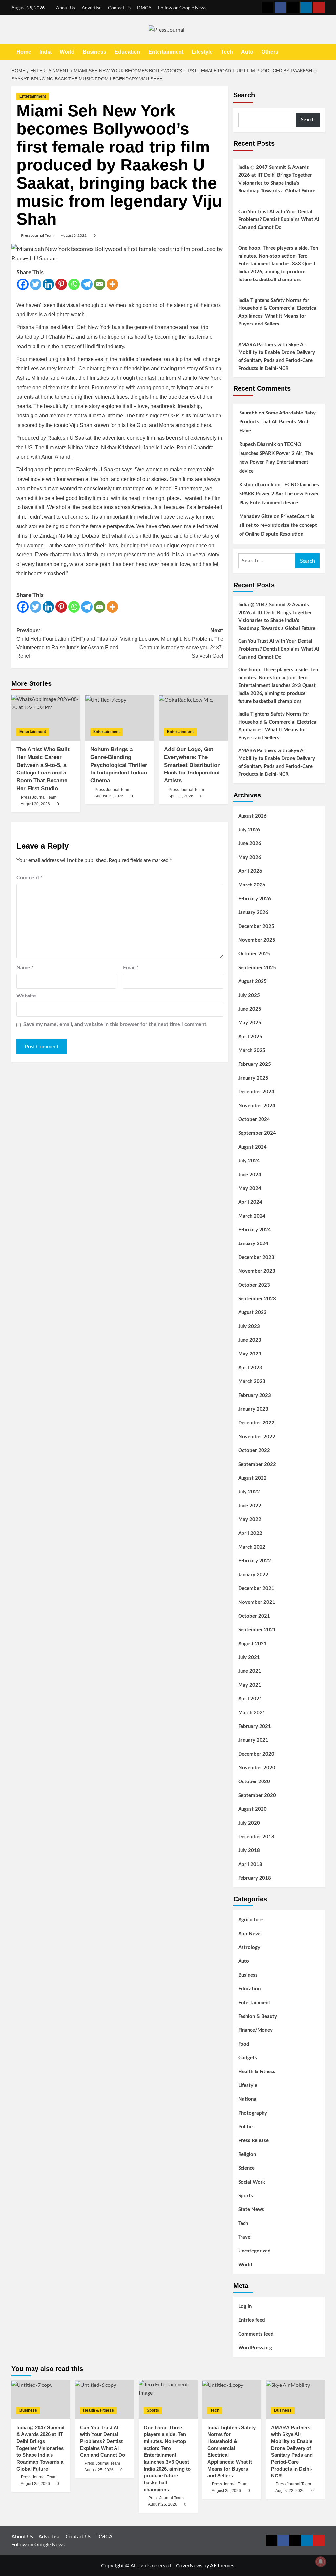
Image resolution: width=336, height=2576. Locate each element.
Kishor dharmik (256, 485)
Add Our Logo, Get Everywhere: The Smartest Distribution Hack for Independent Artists (192, 765)
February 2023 (255, 1395)
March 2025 (252, 1051)
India (45, 52)
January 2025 (253, 1078)
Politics (246, 2127)
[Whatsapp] (74, 284)
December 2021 (256, 1589)
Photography (253, 2113)
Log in (245, 2307)
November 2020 (257, 1768)
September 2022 (257, 1464)
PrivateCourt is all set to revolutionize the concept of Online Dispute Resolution (278, 525)
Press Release (253, 2141)
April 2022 (250, 1533)
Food (244, 2044)
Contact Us (119, 7)
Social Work (252, 2182)
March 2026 (252, 885)
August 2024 (252, 1147)
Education (127, 52)
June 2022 (250, 1506)
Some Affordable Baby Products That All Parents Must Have (277, 422)
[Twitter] (36, 284)
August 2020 (252, 1809)
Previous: (67, 643)
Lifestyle (202, 52)
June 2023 (250, 1340)
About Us (66, 7)
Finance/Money (255, 2030)
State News (251, 2210)
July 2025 (249, 995)
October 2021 (254, 1616)
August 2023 (252, 1313)
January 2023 (253, 1409)
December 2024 (256, 1092)
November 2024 (257, 1106)
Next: (172, 643)
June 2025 (250, 1009)
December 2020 (256, 1754)
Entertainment (166, 52)
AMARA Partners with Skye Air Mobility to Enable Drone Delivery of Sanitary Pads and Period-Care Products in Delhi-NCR (277, 357)
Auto (247, 52)
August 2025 (252, 982)
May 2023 (250, 1354)
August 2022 (252, 1478)
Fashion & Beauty (258, 2016)
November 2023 (257, 1271)
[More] (112, 284)
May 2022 (250, 1520)
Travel (245, 2237)
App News (250, 1934)
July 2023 (249, 1326)
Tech (227, 52)
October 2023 (254, 1285)
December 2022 (256, 1423)
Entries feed (252, 2320)
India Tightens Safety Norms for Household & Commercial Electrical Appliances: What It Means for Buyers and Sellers (278, 312)
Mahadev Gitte (256, 516)
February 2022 (255, 1561)
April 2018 (250, 1864)
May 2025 (250, 1023)
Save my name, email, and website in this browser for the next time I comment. (115, 1024)
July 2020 (249, 1823)
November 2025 (257, 940)
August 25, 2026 (35, 2484)
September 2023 (257, 1299)
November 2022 (257, 1437)
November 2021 (257, 1602)
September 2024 (257, 1133)
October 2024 (254, 1120)
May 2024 (250, 1188)
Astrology (249, 1948)
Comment (30, 878)
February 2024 (255, 1230)
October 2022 (254, 1451)
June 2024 (250, 1175)
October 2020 (254, 1782)
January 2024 (253, 1244)
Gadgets (248, 2058)
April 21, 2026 (181, 796)
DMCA (144, 7)
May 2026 (250, 857)
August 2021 (252, 1644)
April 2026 (250, 871)
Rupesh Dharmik (258, 445)
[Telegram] (87, 284)
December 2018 (256, 1837)
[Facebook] (23, 284)
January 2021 (253, 1740)
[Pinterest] (61, 284)
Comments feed (256, 2334)
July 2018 (249, 1851)
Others (270, 52)
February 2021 (255, 1726)
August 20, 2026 (35, 804)
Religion (247, 2154)
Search (244, 95)
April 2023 (250, 1368)
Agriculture (251, 1920)
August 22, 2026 (290, 2491)
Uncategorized (254, 2251)
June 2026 (250, 844)
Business (94, 52)
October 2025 (254, 954)
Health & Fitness (257, 2072)
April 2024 (250, 1202)
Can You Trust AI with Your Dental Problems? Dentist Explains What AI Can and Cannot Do (279, 220)
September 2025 (257, 968)
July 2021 (249, 1658)
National (248, 2099)
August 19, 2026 (109, 796)
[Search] (321, 52)
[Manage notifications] (321, 2562)
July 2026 (249, 830)
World (67, 52)
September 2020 (257, 1795)
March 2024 (252, 1216)
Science (246, 2168)
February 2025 (255, 1064)
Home (24, 52)
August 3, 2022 (74, 235)
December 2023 (256, 1257)
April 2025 (250, 1037)
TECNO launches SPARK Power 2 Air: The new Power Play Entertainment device (279, 494)
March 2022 (252, 1547)
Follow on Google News (182, 7)
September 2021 (257, 1630)
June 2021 (250, 1671)
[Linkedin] (48, 284)
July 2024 (249, 1161)
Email (131, 968)
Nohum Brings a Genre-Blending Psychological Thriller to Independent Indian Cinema (119, 765)
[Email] (100, 284)
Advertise (92, 7)
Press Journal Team (37, 235)
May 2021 (250, 1685)
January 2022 (253, 1575)
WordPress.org (255, 2348)
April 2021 (250, 1699)
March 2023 (252, 1382)
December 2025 (256, 926)
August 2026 (252, 816)
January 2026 (253, 913)
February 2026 (255, 899)
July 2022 (249, 1492)
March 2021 (252, 1713)
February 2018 (255, 1878)
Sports (246, 2196)
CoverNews (189, 2565)
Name (25, 968)
